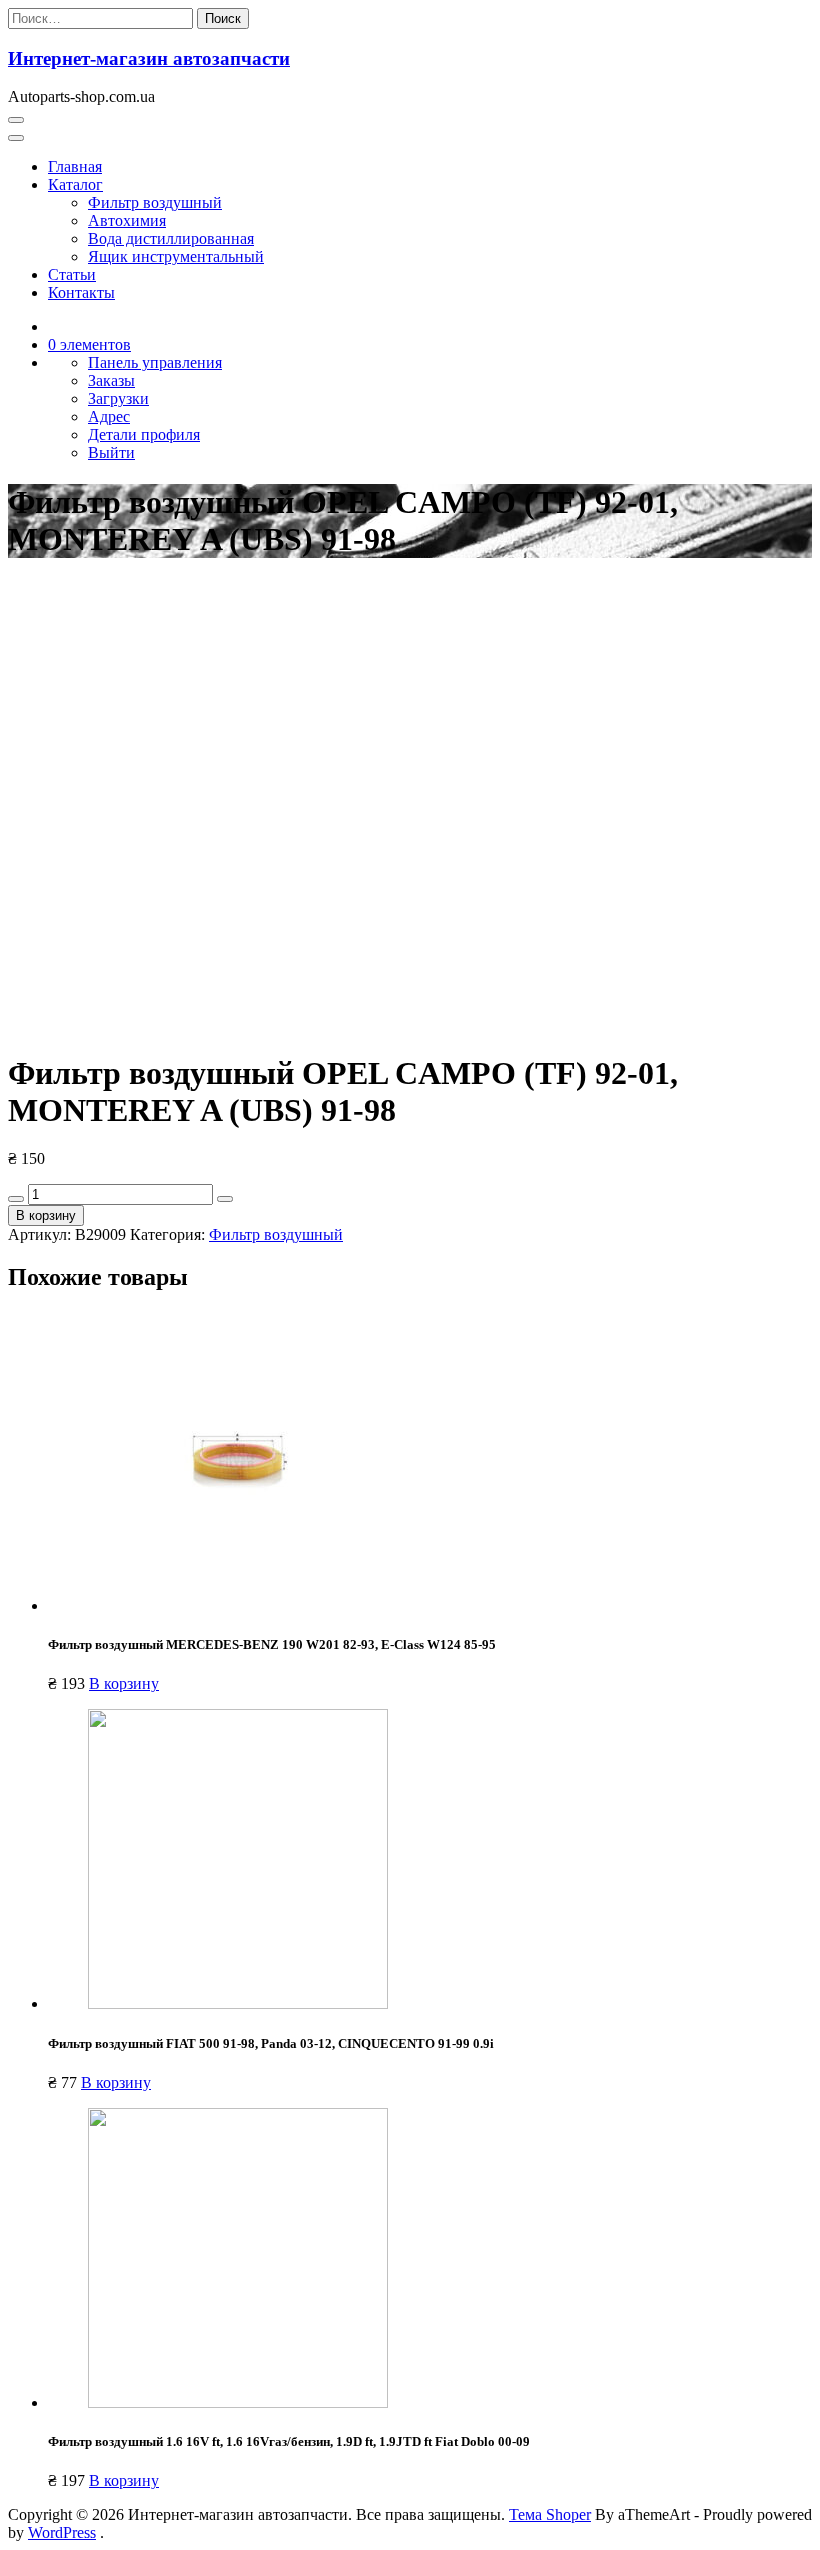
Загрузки (118, 398)
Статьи (72, 274)
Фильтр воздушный (155, 202)
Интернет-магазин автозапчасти (149, 58)
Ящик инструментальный (176, 256)
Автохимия (127, 220)
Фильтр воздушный (276, 1234)
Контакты (81, 292)
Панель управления (155, 362)
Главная (75, 166)
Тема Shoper (550, 2514)
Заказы (111, 380)
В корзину (46, 1215)
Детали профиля (144, 434)
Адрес (109, 416)
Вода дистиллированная (171, 238)
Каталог (75, 184)
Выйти (111, 452)
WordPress (62, 2532)
